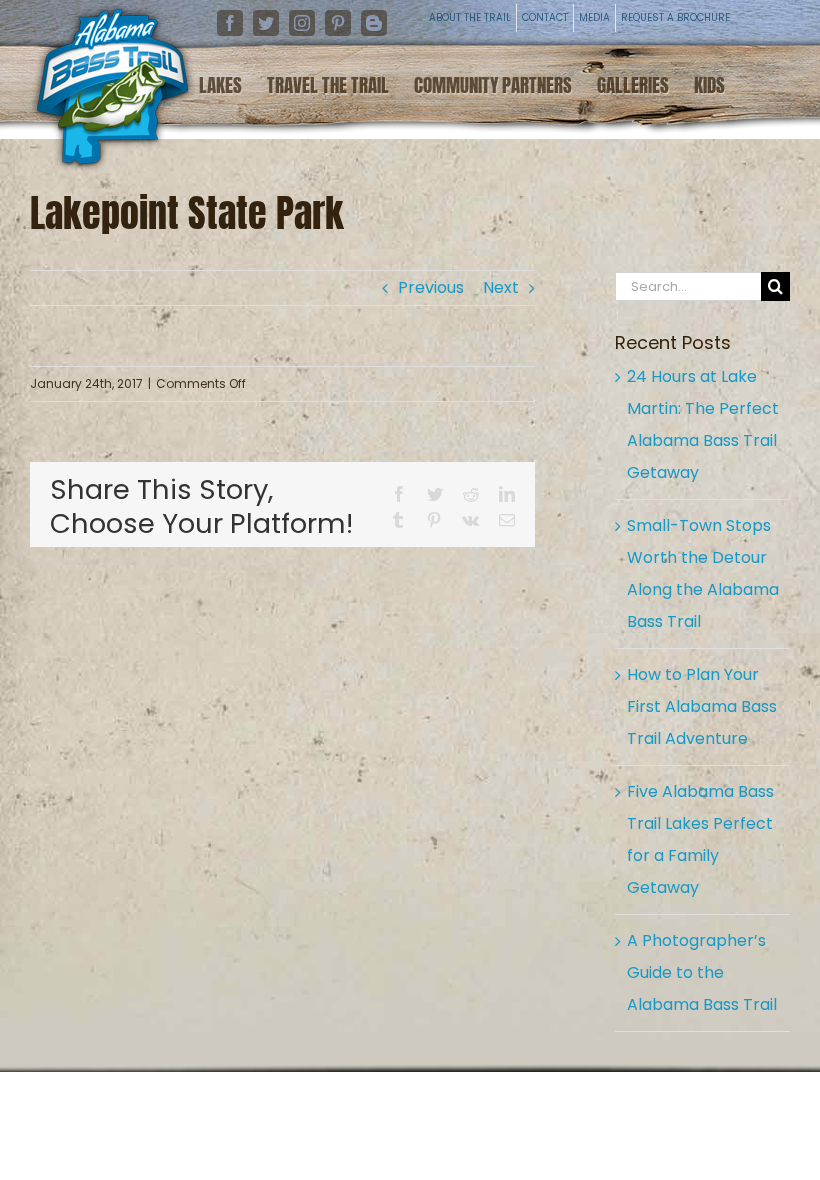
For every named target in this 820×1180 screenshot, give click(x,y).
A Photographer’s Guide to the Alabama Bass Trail (702, 972)
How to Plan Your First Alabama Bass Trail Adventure (702, 706)
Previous (431, 287)
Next (501, 287)
